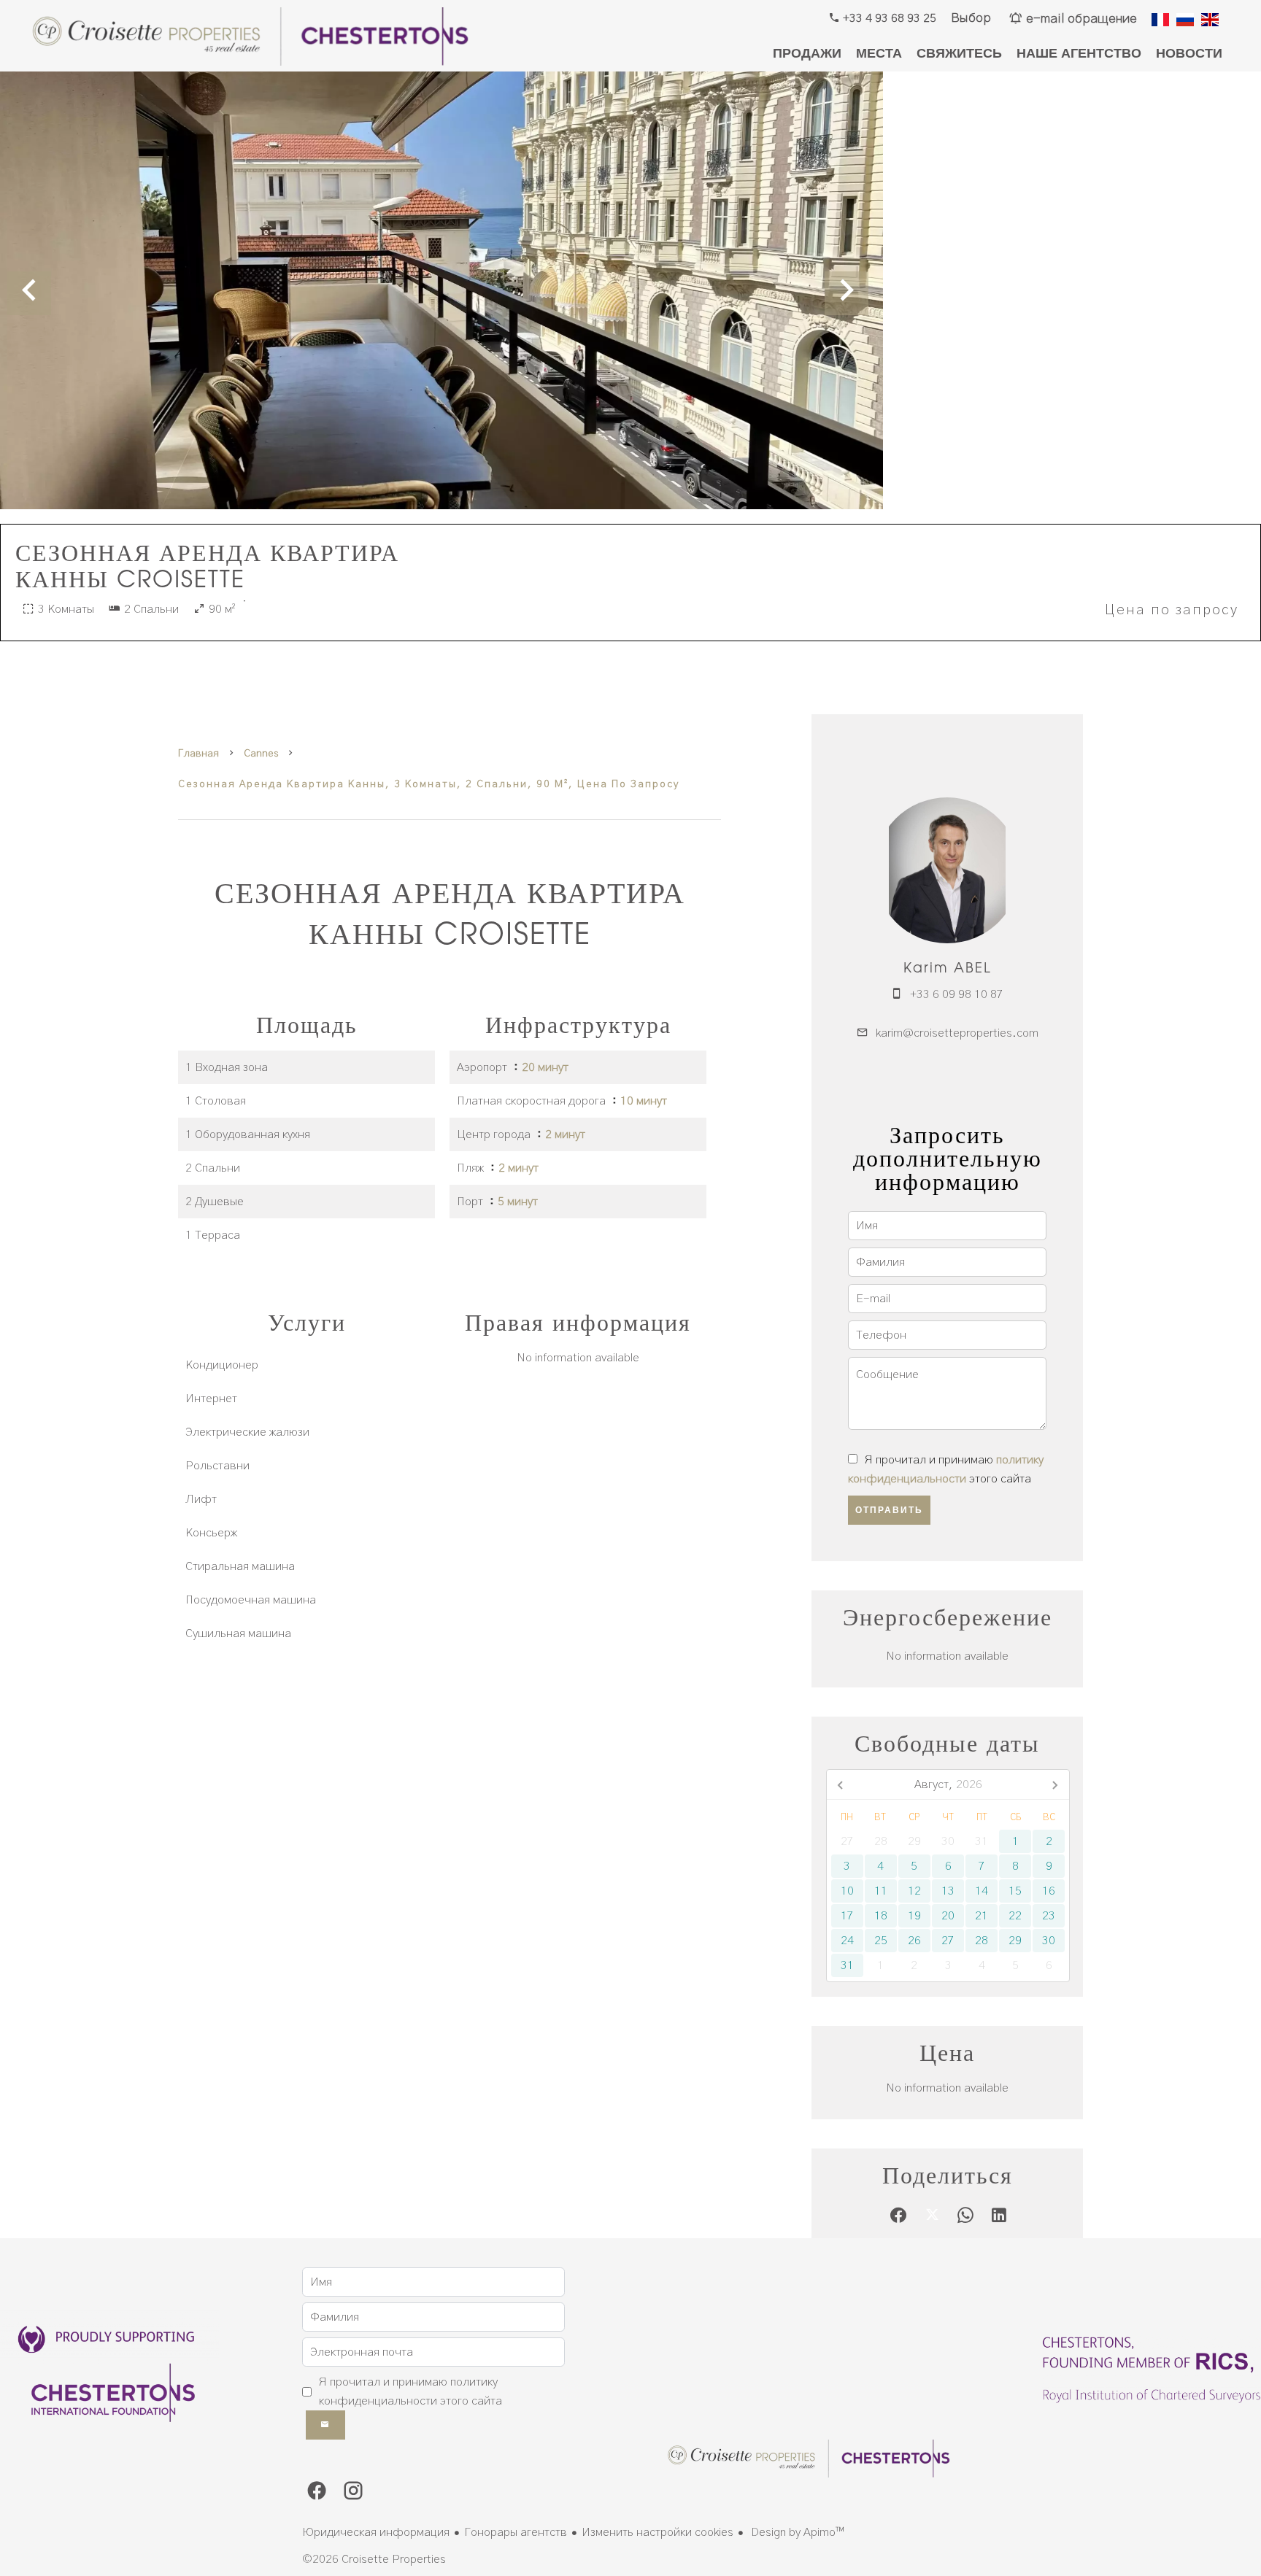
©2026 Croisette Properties (374, 2559)
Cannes (261, 754)
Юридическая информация (376, 2532)
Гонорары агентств (516, 2532)
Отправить (889, 1510)
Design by (796, 2532)
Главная (198, 754)
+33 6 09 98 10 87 (957, 994)
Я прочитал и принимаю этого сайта (410, 2391)
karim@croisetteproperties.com (957, 1033)
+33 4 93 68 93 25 (888, 18)
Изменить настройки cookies (658, 2532)
